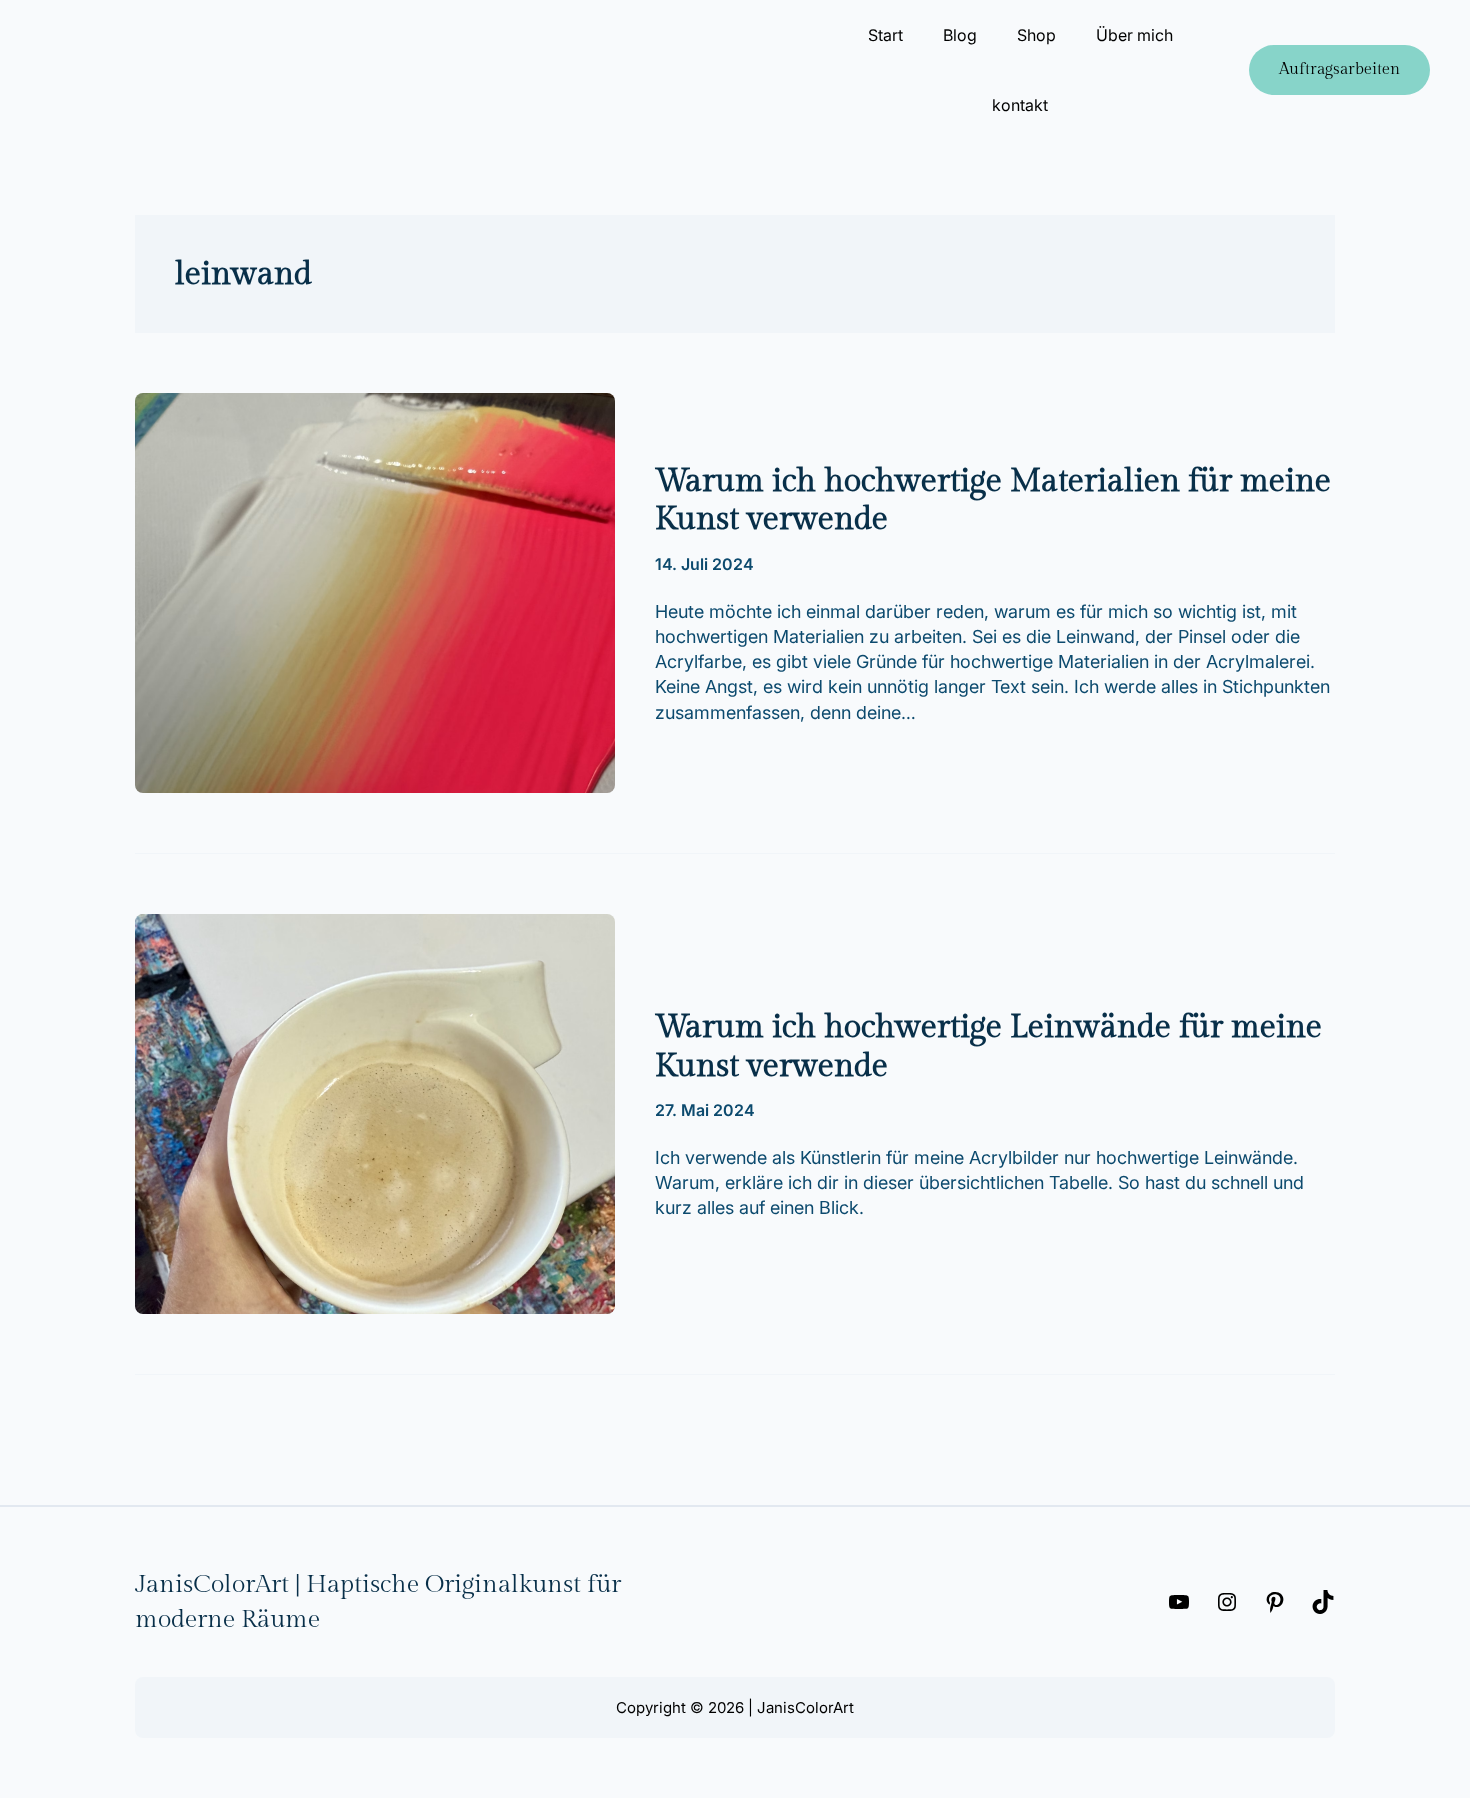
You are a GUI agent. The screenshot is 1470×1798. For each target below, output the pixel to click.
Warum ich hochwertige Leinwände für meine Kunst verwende (988, 1046)
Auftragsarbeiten (1339, 69)
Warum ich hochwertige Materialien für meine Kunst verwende (993, 500)
